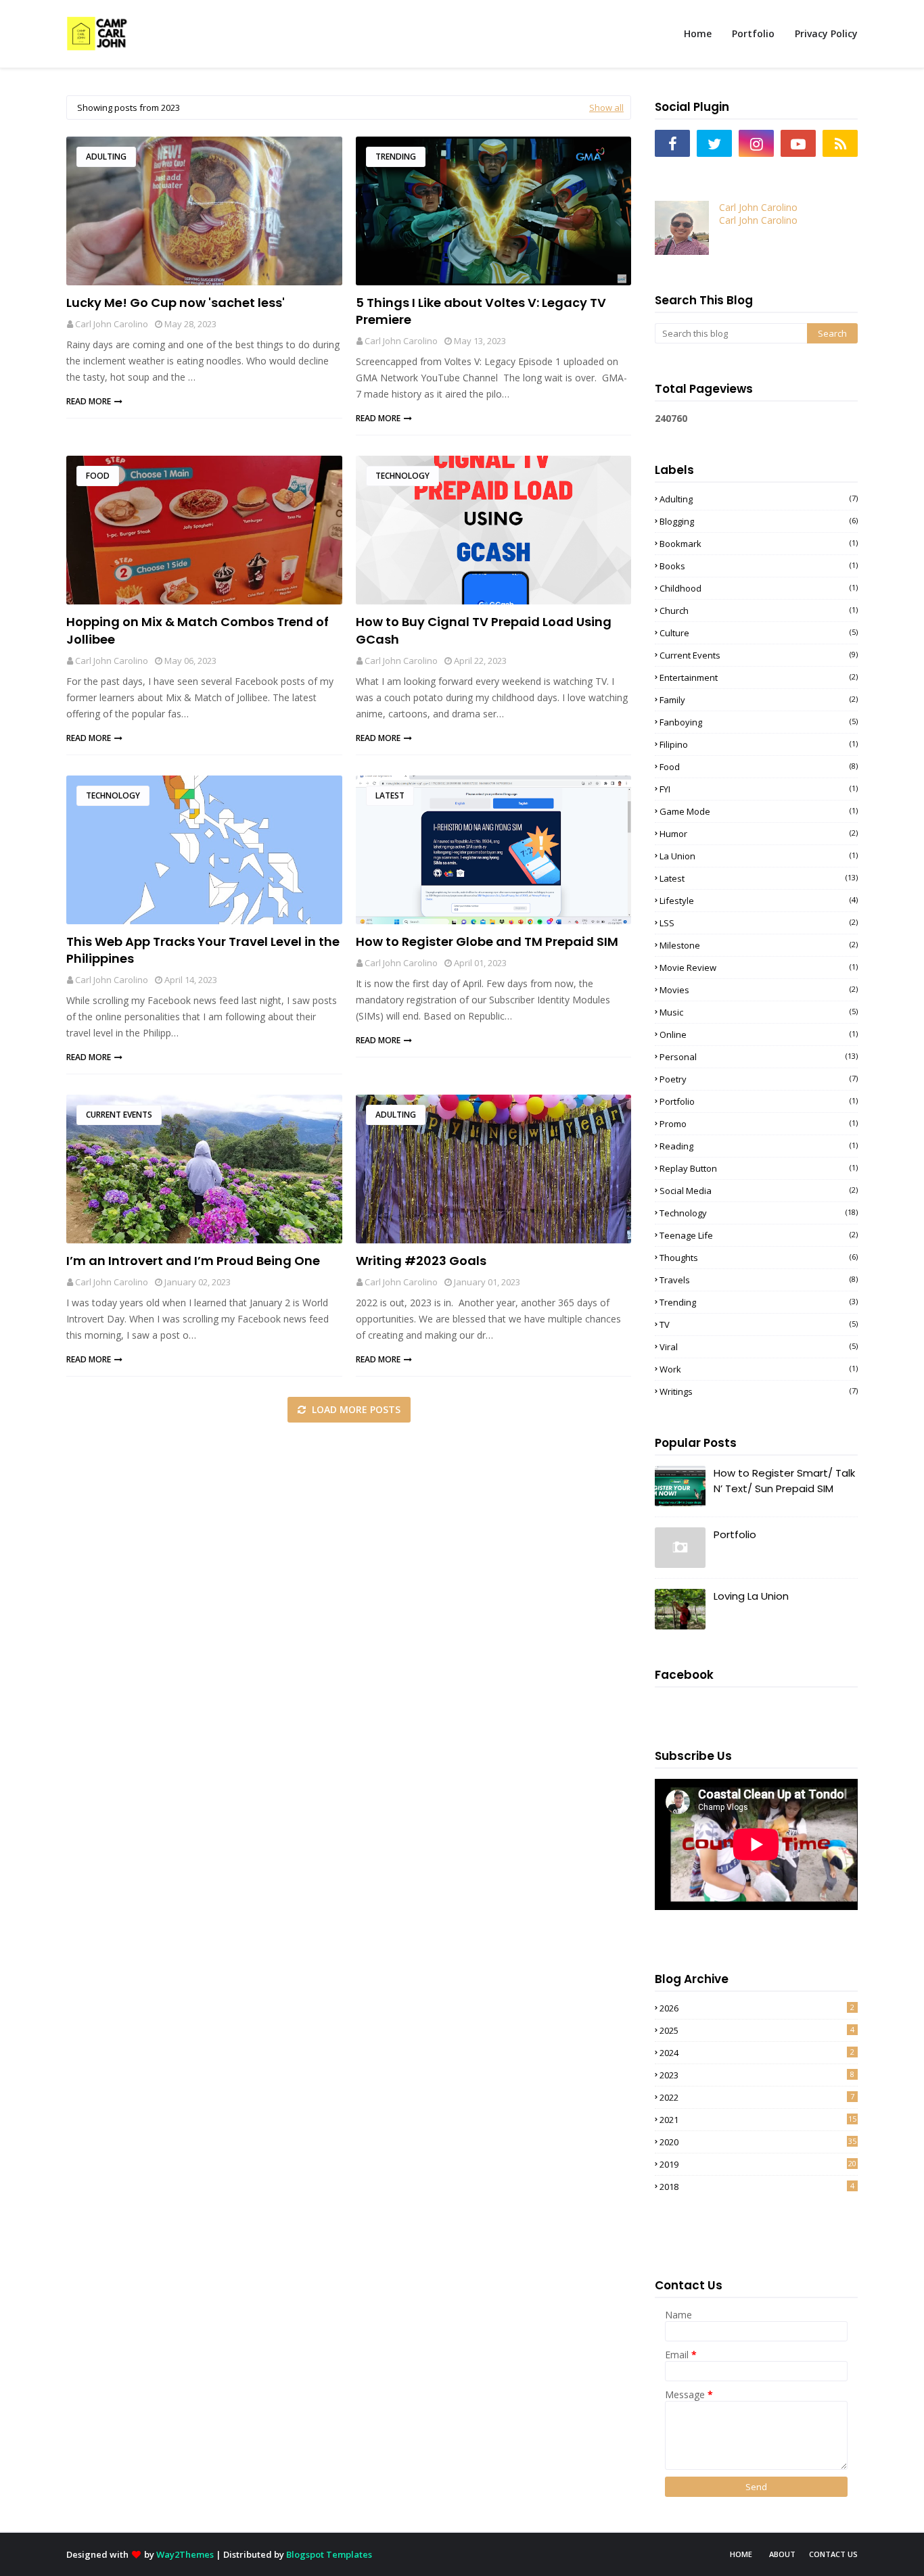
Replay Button (759, 1168)
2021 (758, 2120)
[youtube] (798, 143)
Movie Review (759, 968)
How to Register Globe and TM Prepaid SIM (487, 941)
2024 (757, 2053)
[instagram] (756, 143)
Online (759, 1034)
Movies (759, 990)
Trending (396, 157)
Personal (759, 1057)
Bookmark (759, 544)
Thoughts (759, 1258)
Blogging (759, 521)
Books (759, 566)
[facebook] (672, 143)
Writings (759, 1391)
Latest (390, 795)
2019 (758, 2164)
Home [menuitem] (698, 33)
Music (759, 1012)
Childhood (759, 588)
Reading (759, 1146)
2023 (757, 2075)
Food (98, 476)
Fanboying (759, 722)
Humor (759, 834)
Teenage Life (759, 1235)
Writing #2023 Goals (421, 1261)
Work (759, 1369)
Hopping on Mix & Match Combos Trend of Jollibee (198, 630)
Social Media (759, 1191)
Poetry (759, 1079)
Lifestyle (759, 901)
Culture (759, 633)
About (782, 2554)
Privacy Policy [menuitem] (826, 33)
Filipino (759, 744)
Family (759, 700)
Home (741, 2554)
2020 (758, 2142)
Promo (759, 1124)
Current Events (119, 1115)
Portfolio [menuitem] (753, 33)
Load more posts (355, 1409)
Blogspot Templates (329, 2554)
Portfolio (759, 1101)
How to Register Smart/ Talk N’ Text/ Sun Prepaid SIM (784, 1481)
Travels (759, 1280)
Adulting (106, 157)
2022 (757, 2097)
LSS (759, 923)
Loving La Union (751, 1596)
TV (759, 1325)
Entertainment (759, 677)
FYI (759, 789)
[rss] (840, 143)
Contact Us (833, 2554)
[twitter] (714, 143)
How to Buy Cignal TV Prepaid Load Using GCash (484, 630)
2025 (757, 2030)
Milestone (759, 945)
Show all (606, 108)
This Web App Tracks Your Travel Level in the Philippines (203, 950)
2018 (757, 2187)
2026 (757, 2008)
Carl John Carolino (112, 324)
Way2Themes (185, 2554)
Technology (402, 476)
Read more (89, 401)
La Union (759, 856)
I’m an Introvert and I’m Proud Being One (193, 1261)
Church (759, 611)
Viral (759, 1347)
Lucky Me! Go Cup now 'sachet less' (176, 303)
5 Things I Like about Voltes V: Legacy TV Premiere (481, 311)
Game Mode (759, 811)
